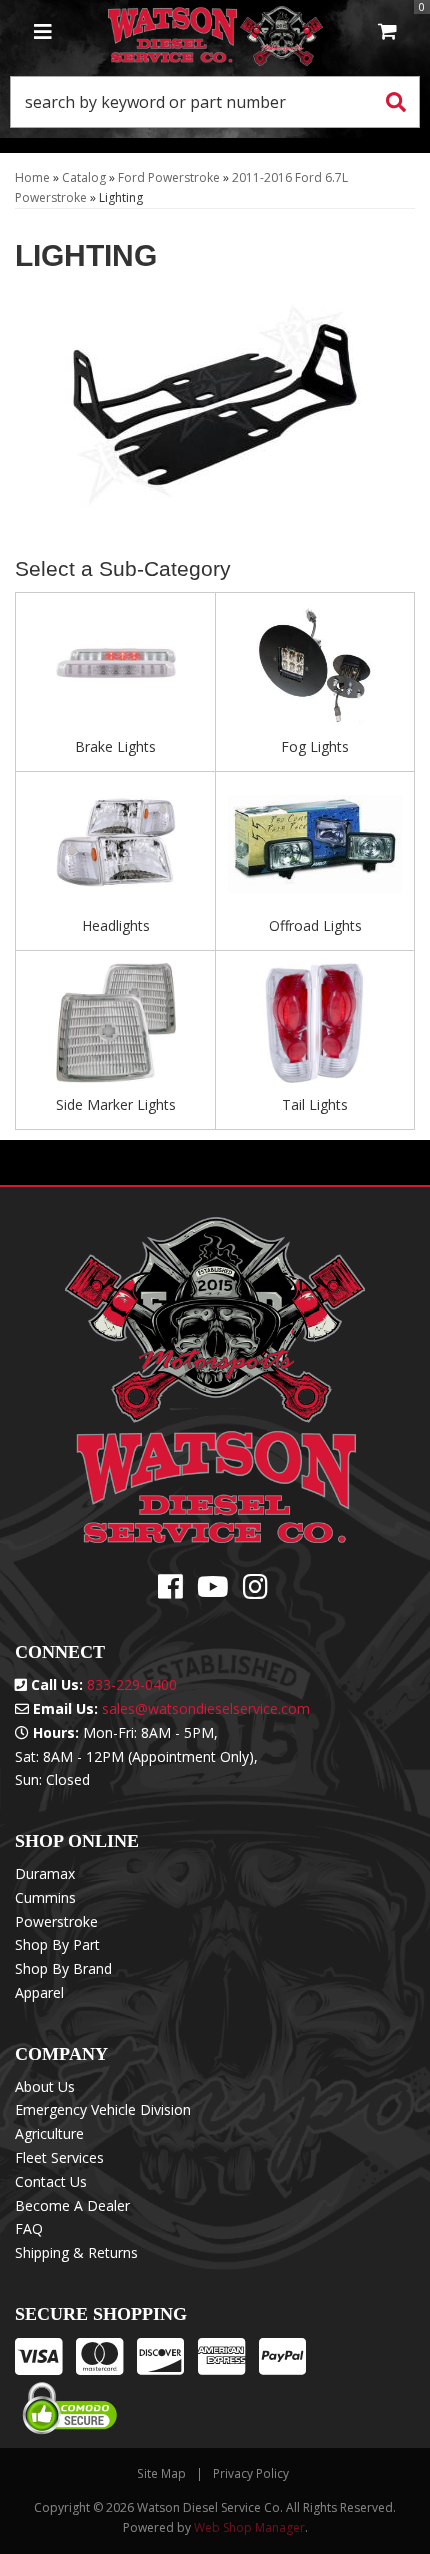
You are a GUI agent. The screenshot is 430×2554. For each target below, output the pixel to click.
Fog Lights (315, 746)
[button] (215, 102)
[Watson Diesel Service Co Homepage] (215, 33)
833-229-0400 (132, 1684)
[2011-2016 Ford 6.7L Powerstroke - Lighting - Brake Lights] (115, 671)
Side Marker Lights (116, 1104)
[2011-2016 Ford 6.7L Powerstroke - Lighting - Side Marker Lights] (115, 1028)
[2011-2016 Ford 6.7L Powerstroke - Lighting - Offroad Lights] (315, 849)
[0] (387, 33)
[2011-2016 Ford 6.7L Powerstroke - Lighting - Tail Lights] (315, 1028)
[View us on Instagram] (255, 1591)
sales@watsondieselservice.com (206, 1708)
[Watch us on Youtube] (213, 1591)
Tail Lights (315, 1104)
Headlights (116, 925)
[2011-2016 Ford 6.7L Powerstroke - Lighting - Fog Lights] (315, 671)
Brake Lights (115, 746)
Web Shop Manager (249, 2527)
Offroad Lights (315, 925)
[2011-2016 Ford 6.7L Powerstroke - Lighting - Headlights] (115, 849)
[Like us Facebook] (170, 1591)
